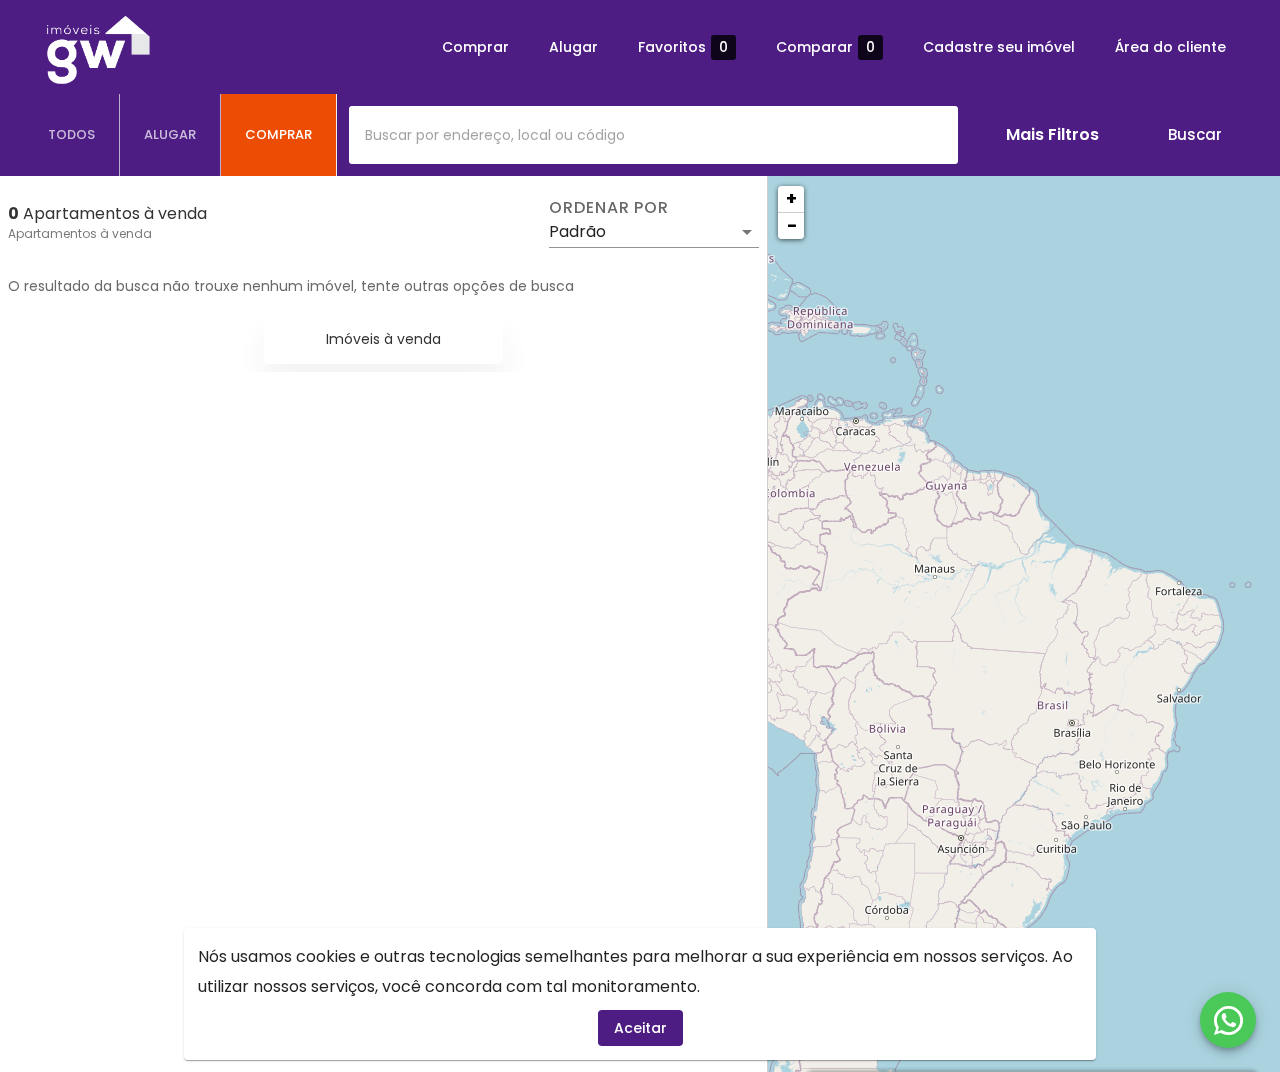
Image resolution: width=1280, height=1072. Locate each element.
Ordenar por (609, 208)
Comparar (825, 47)
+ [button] (791, 198)
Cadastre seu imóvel (999, 47)
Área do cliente (1170, 47)
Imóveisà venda (383, 339)
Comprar (475, 47)
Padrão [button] (577, 231)
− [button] (792, 225)
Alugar (573, 47)
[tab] (72, 135)
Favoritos (683, 47)
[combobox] (653, 135)
